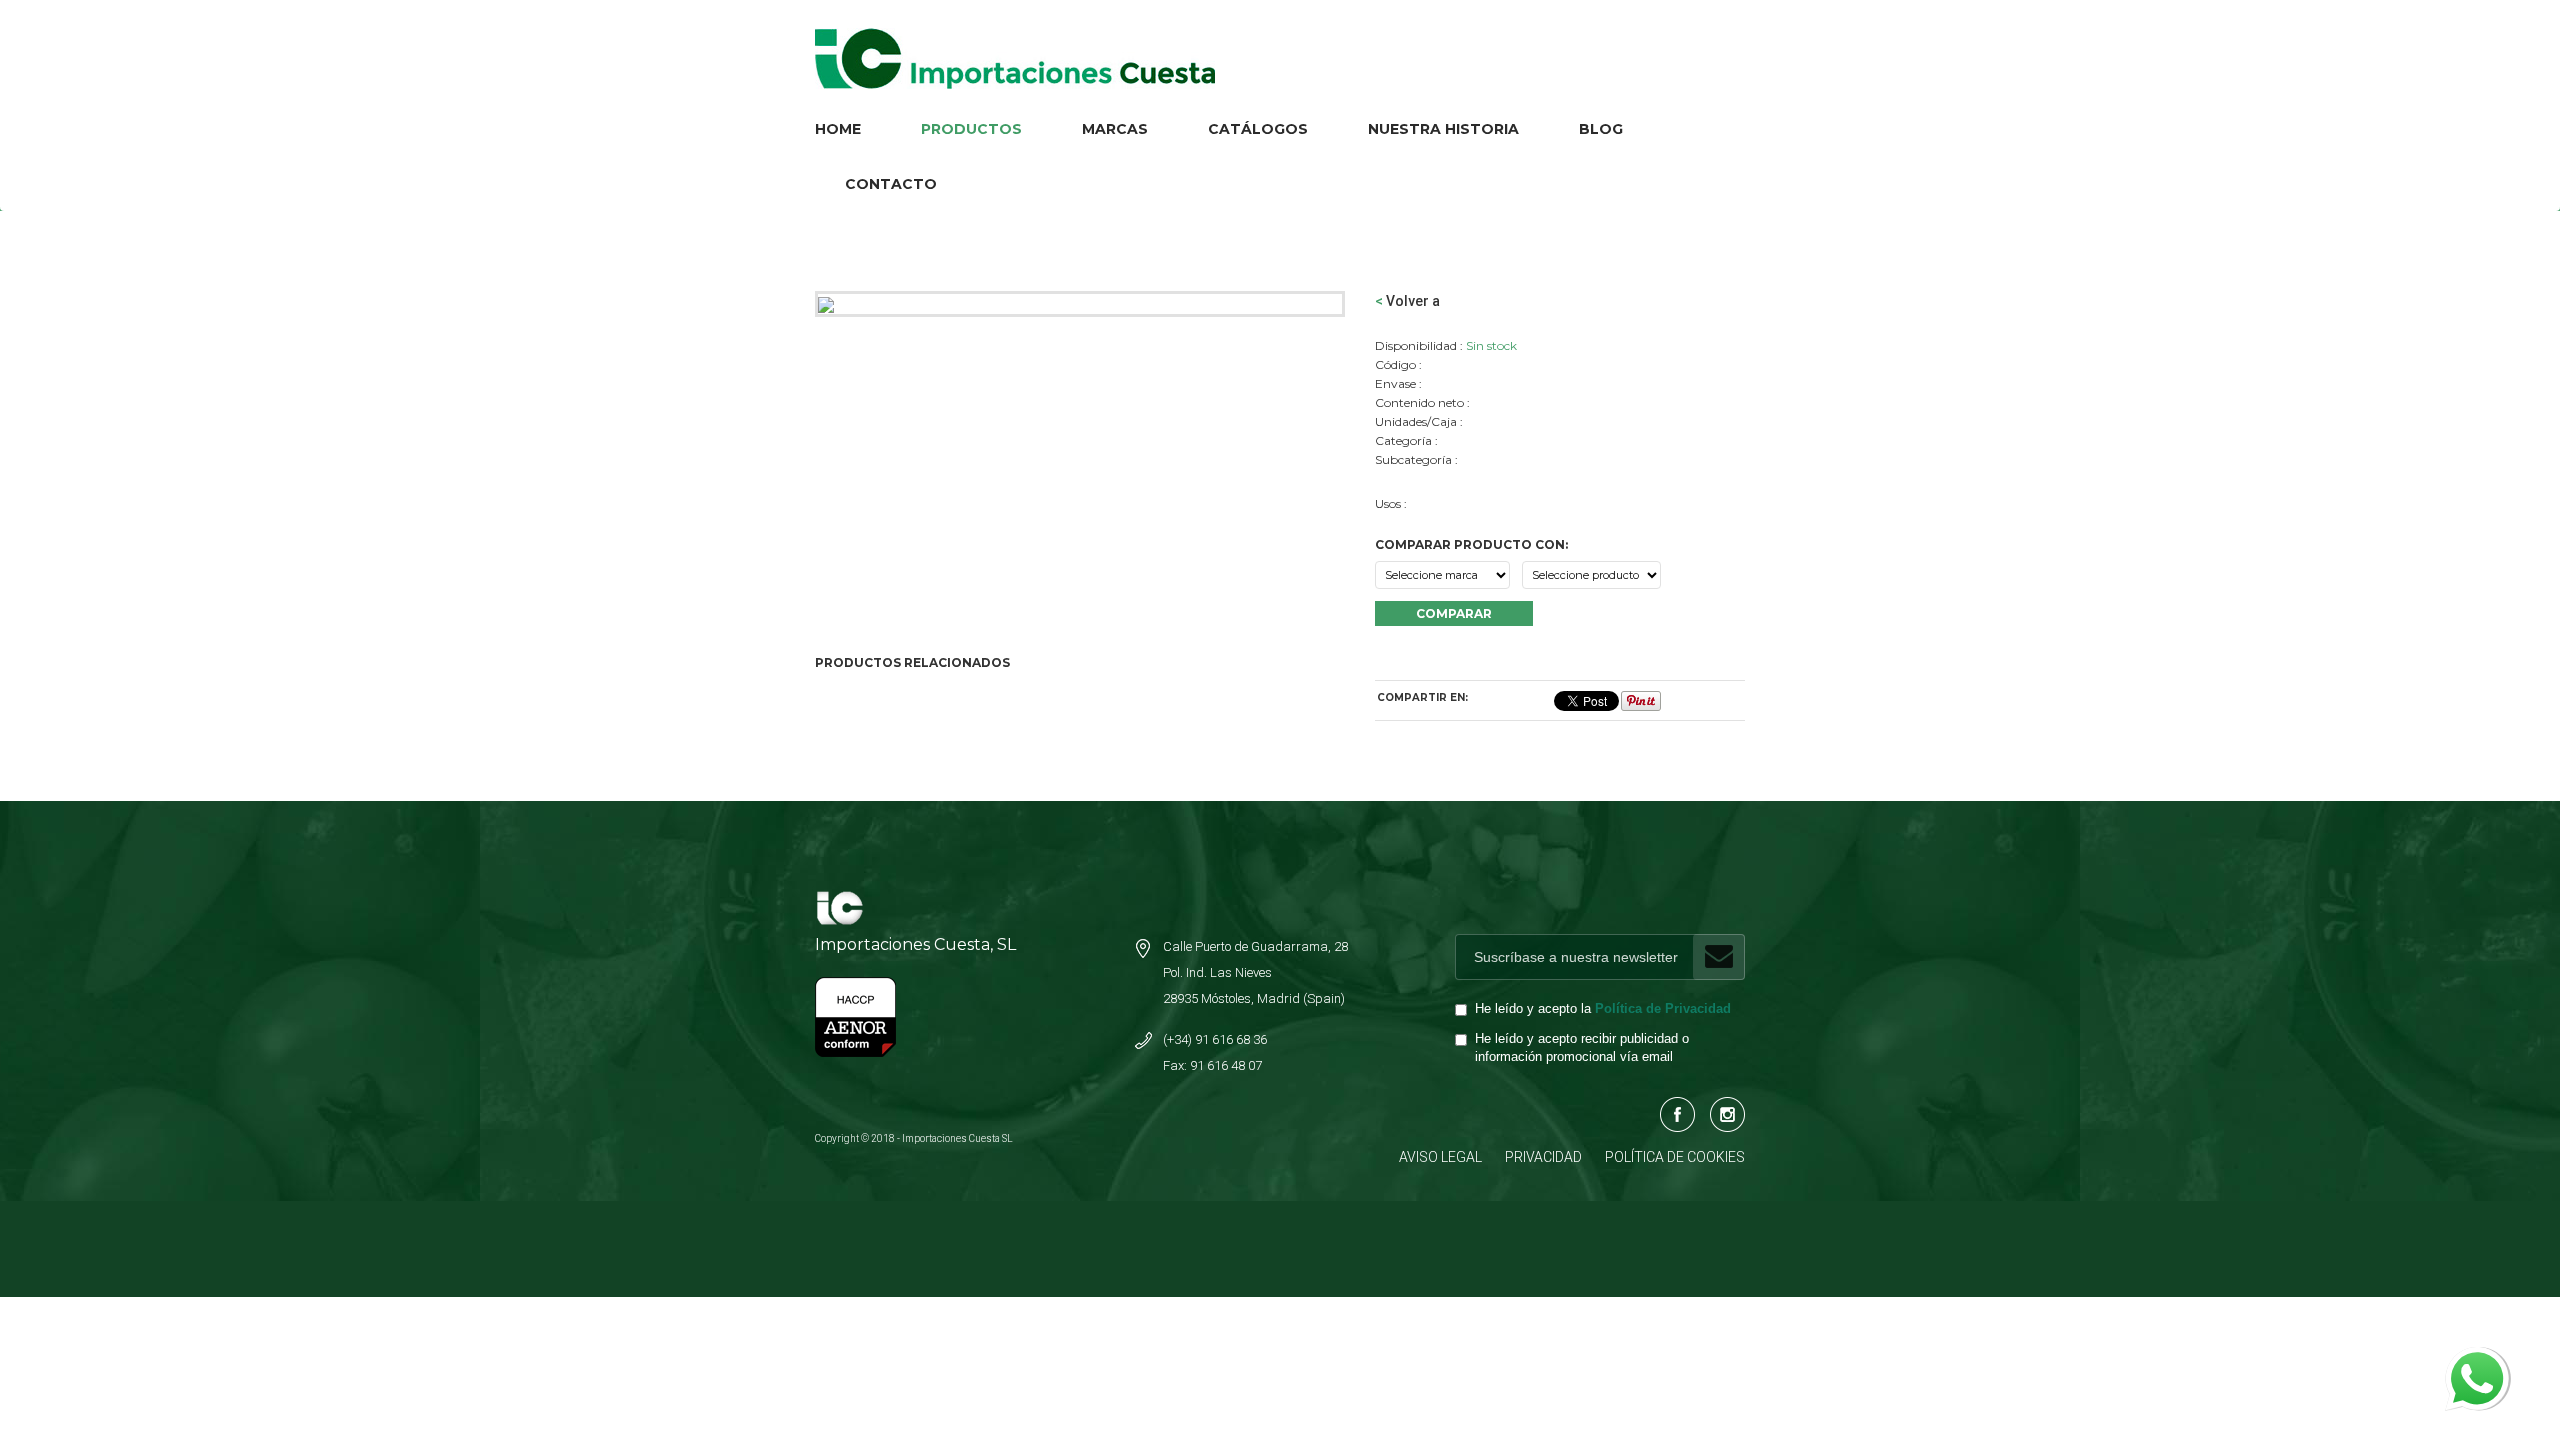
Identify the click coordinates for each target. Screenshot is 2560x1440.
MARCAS (1115, 129)
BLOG (1601, 129)
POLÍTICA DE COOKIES (1675, 1157)
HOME (838, 129)
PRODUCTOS (971, 129)
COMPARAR (1454, 613)
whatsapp (2476, 1357)
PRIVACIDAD (1543, 1157)
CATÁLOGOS (1258, 129)
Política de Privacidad (1663, 1009)
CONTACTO (891, 184)
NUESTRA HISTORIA (1443, 129)
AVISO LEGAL (1440, 1157)
